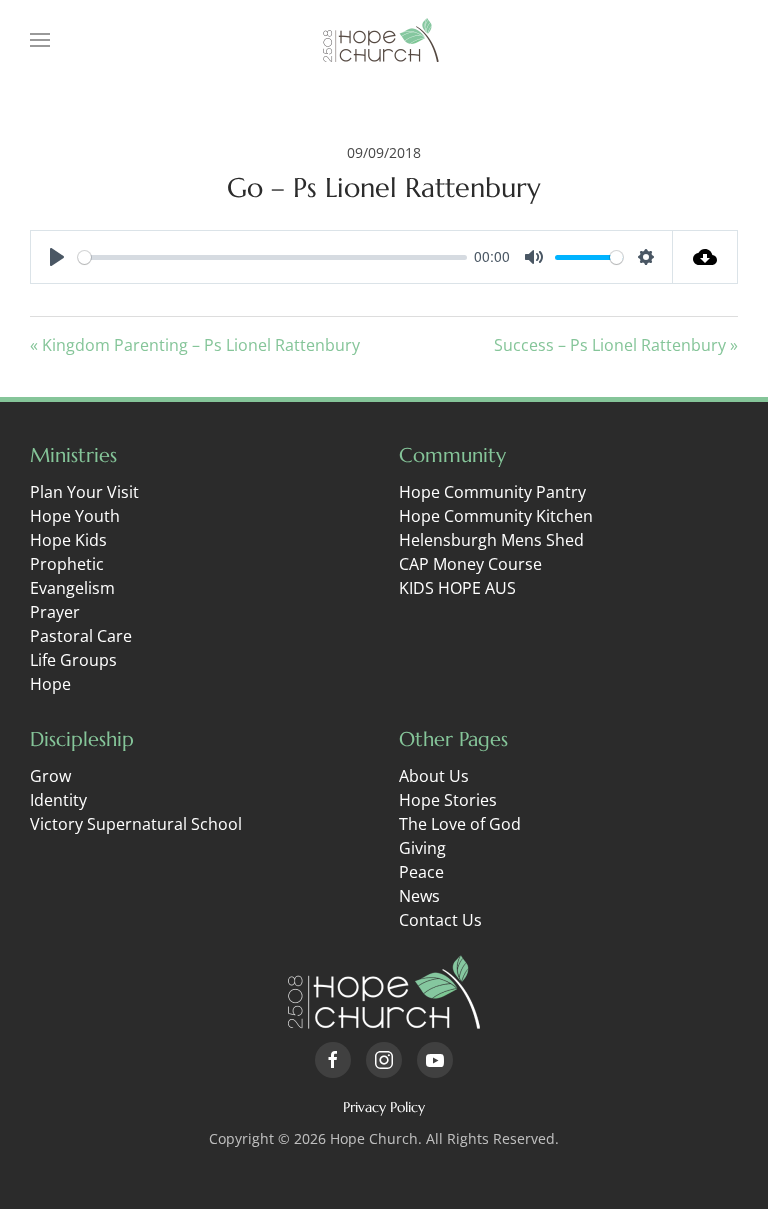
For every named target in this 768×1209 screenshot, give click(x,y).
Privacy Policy (384, 1107)
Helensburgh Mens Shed (491, 540)
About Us (434, 776)
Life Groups (73, 660)
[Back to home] (384, 40)
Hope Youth (75, 516)
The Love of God (460, 824)
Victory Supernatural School (136, 824)
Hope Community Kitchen (496, 516)
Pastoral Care (81, 636)
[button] (40, 40)
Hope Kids (68, 540)
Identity (58, 800)
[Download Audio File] (705, 257)
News (419, 896)
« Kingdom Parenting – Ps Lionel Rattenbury (195, 345)
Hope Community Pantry (492, 492)
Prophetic (67, 564)
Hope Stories (448, 800)
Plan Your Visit (84, 492)
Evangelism (72, 588)
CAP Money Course (470, 564)
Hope (50, 684)
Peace (421, 872)
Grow (50, 776)
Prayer (55, 612)
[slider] (272, 257)
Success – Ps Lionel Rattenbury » (616, 345)
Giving (422, 848)
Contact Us (440, 920)
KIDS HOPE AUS (457, 588)
